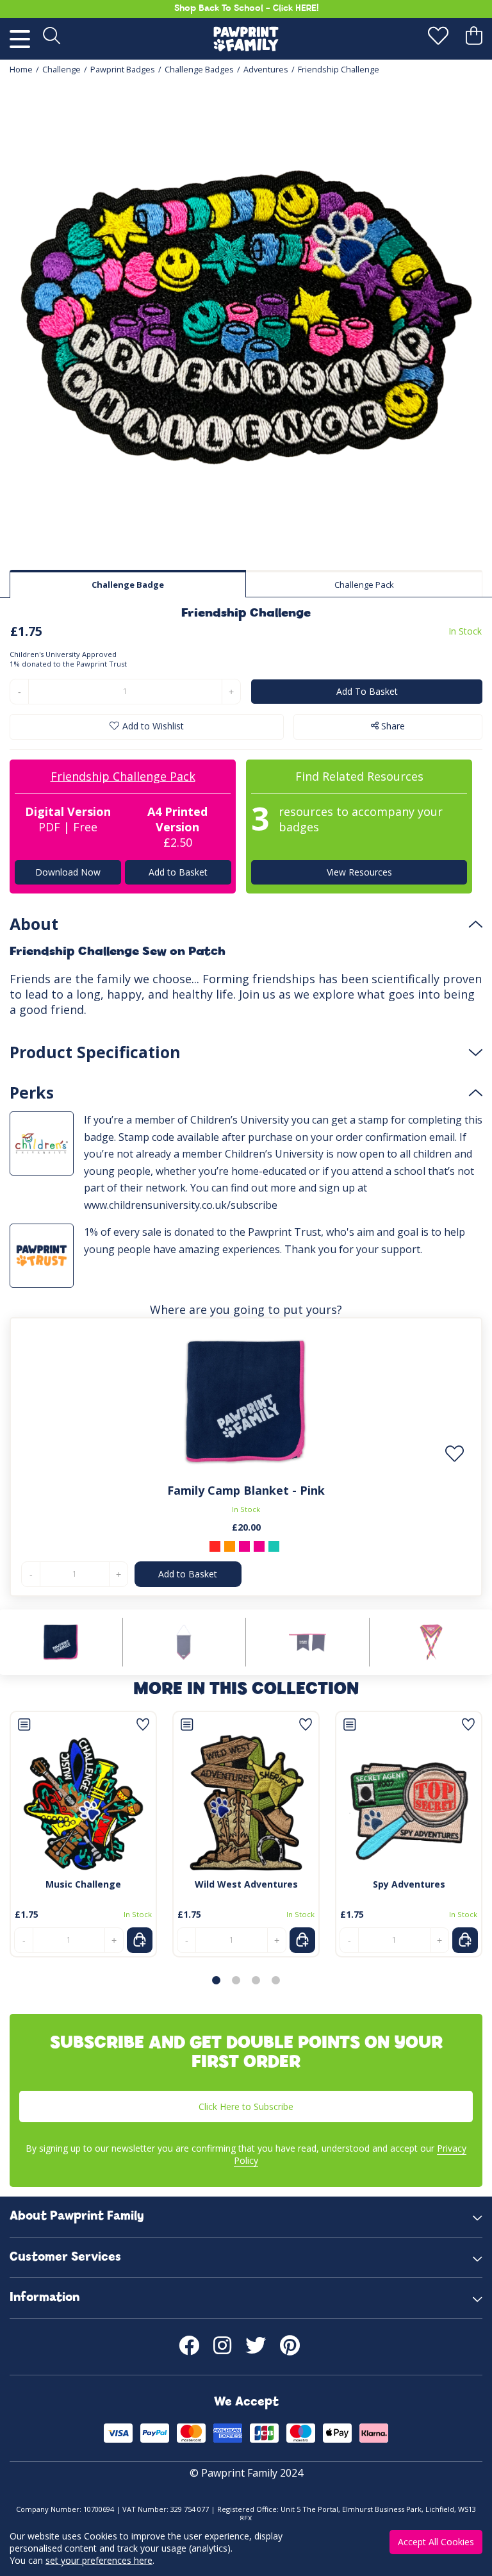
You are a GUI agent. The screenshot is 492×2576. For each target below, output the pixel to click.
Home (21, 70)
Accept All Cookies (436, 2542)
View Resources (359, 872)
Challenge (61, 70)
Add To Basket (367, 691)
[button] (216, 1980)
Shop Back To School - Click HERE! (246, 9)
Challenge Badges (199, 70)
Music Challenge (83, 1884)
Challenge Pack (364, 585)
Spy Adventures (409, 1884)
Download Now (68, 872)
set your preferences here (99, 2560)
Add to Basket (177, 872)
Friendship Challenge (339, 70)
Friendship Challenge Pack (123, 776)
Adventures (266, 70)
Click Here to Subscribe (246, 2107)
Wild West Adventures (246, 1884)
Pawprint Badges (123, 70)
